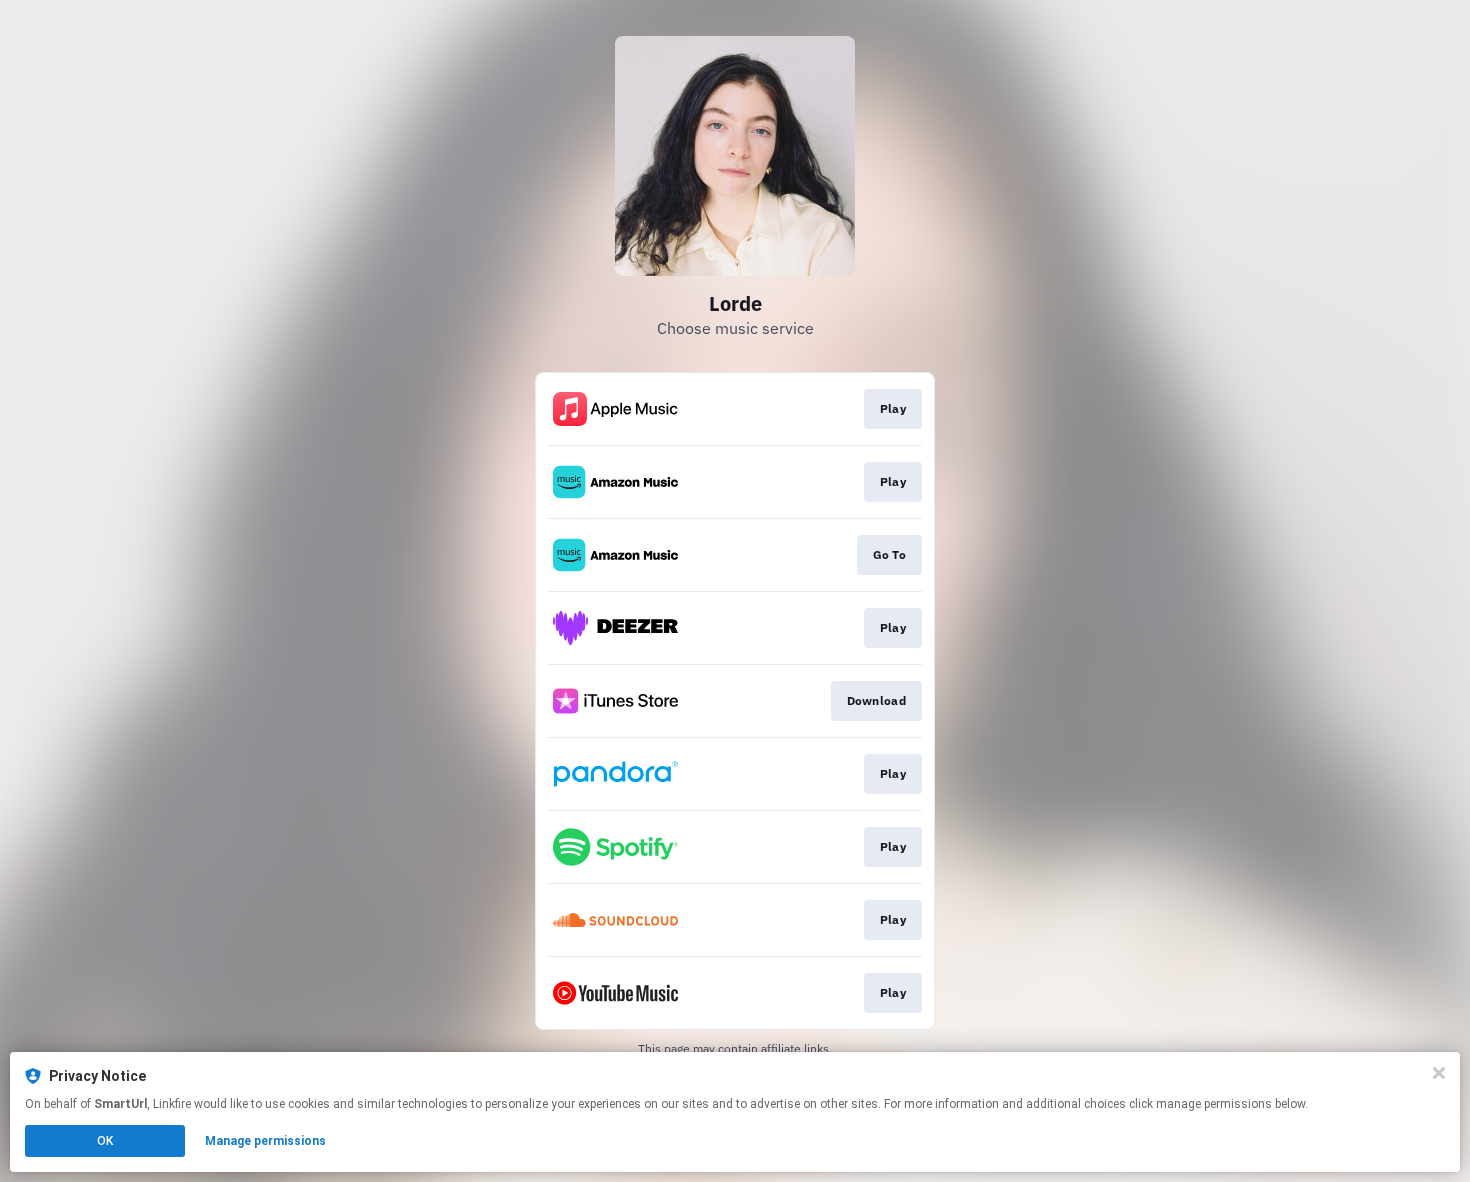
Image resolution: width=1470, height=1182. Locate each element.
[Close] (1439, 1073)
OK (105, 1141)
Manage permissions (265, 1141)
